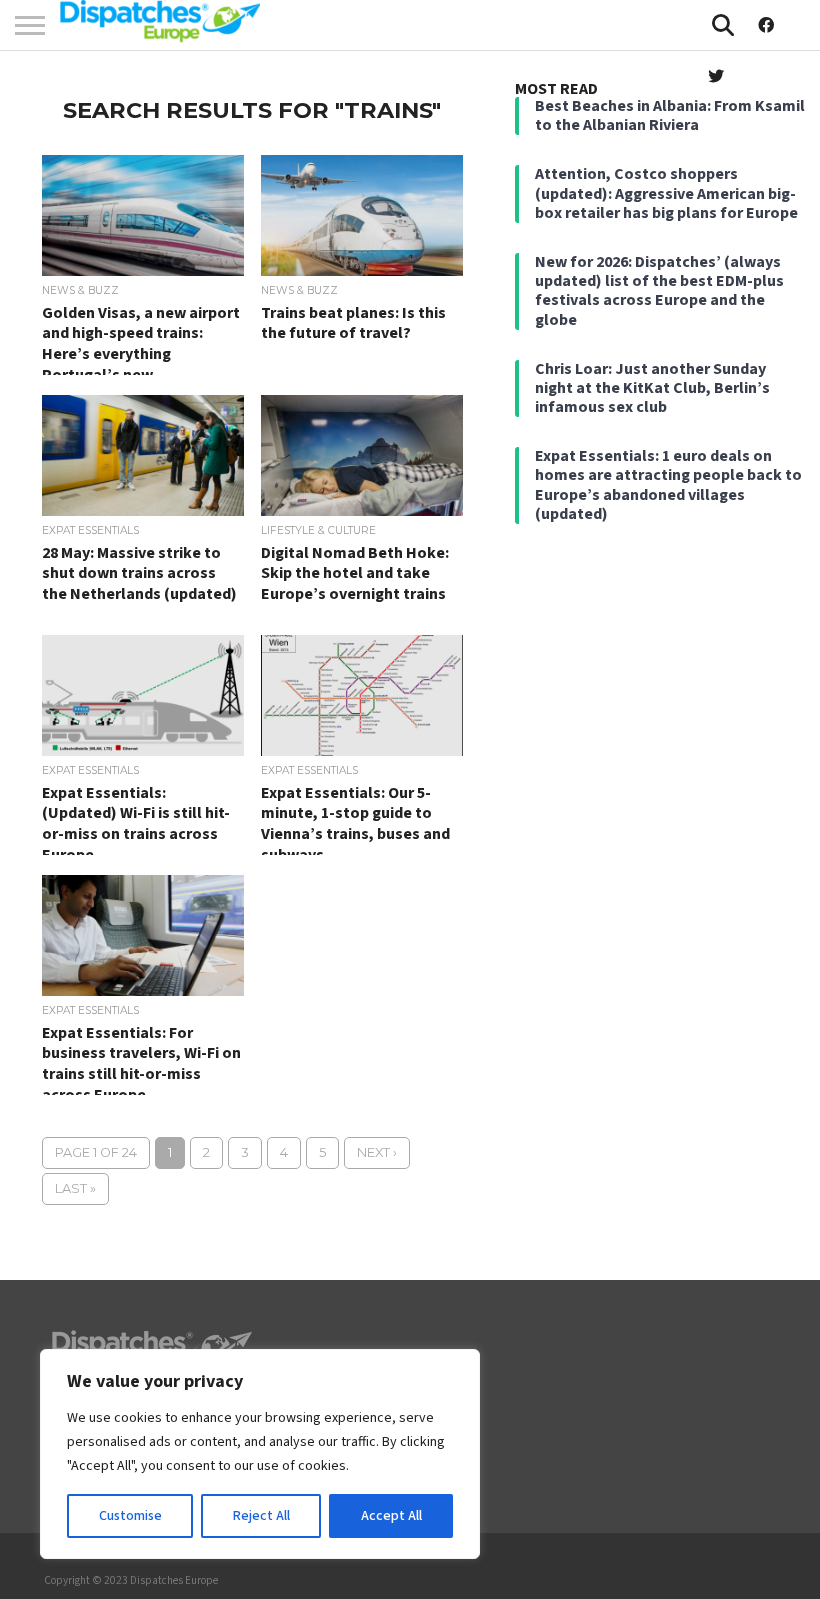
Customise (130, 1516)
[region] (260, 1454)
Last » (75, 1188)
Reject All (261, 1516)
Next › (377, 1152)
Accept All (391, 1516)
